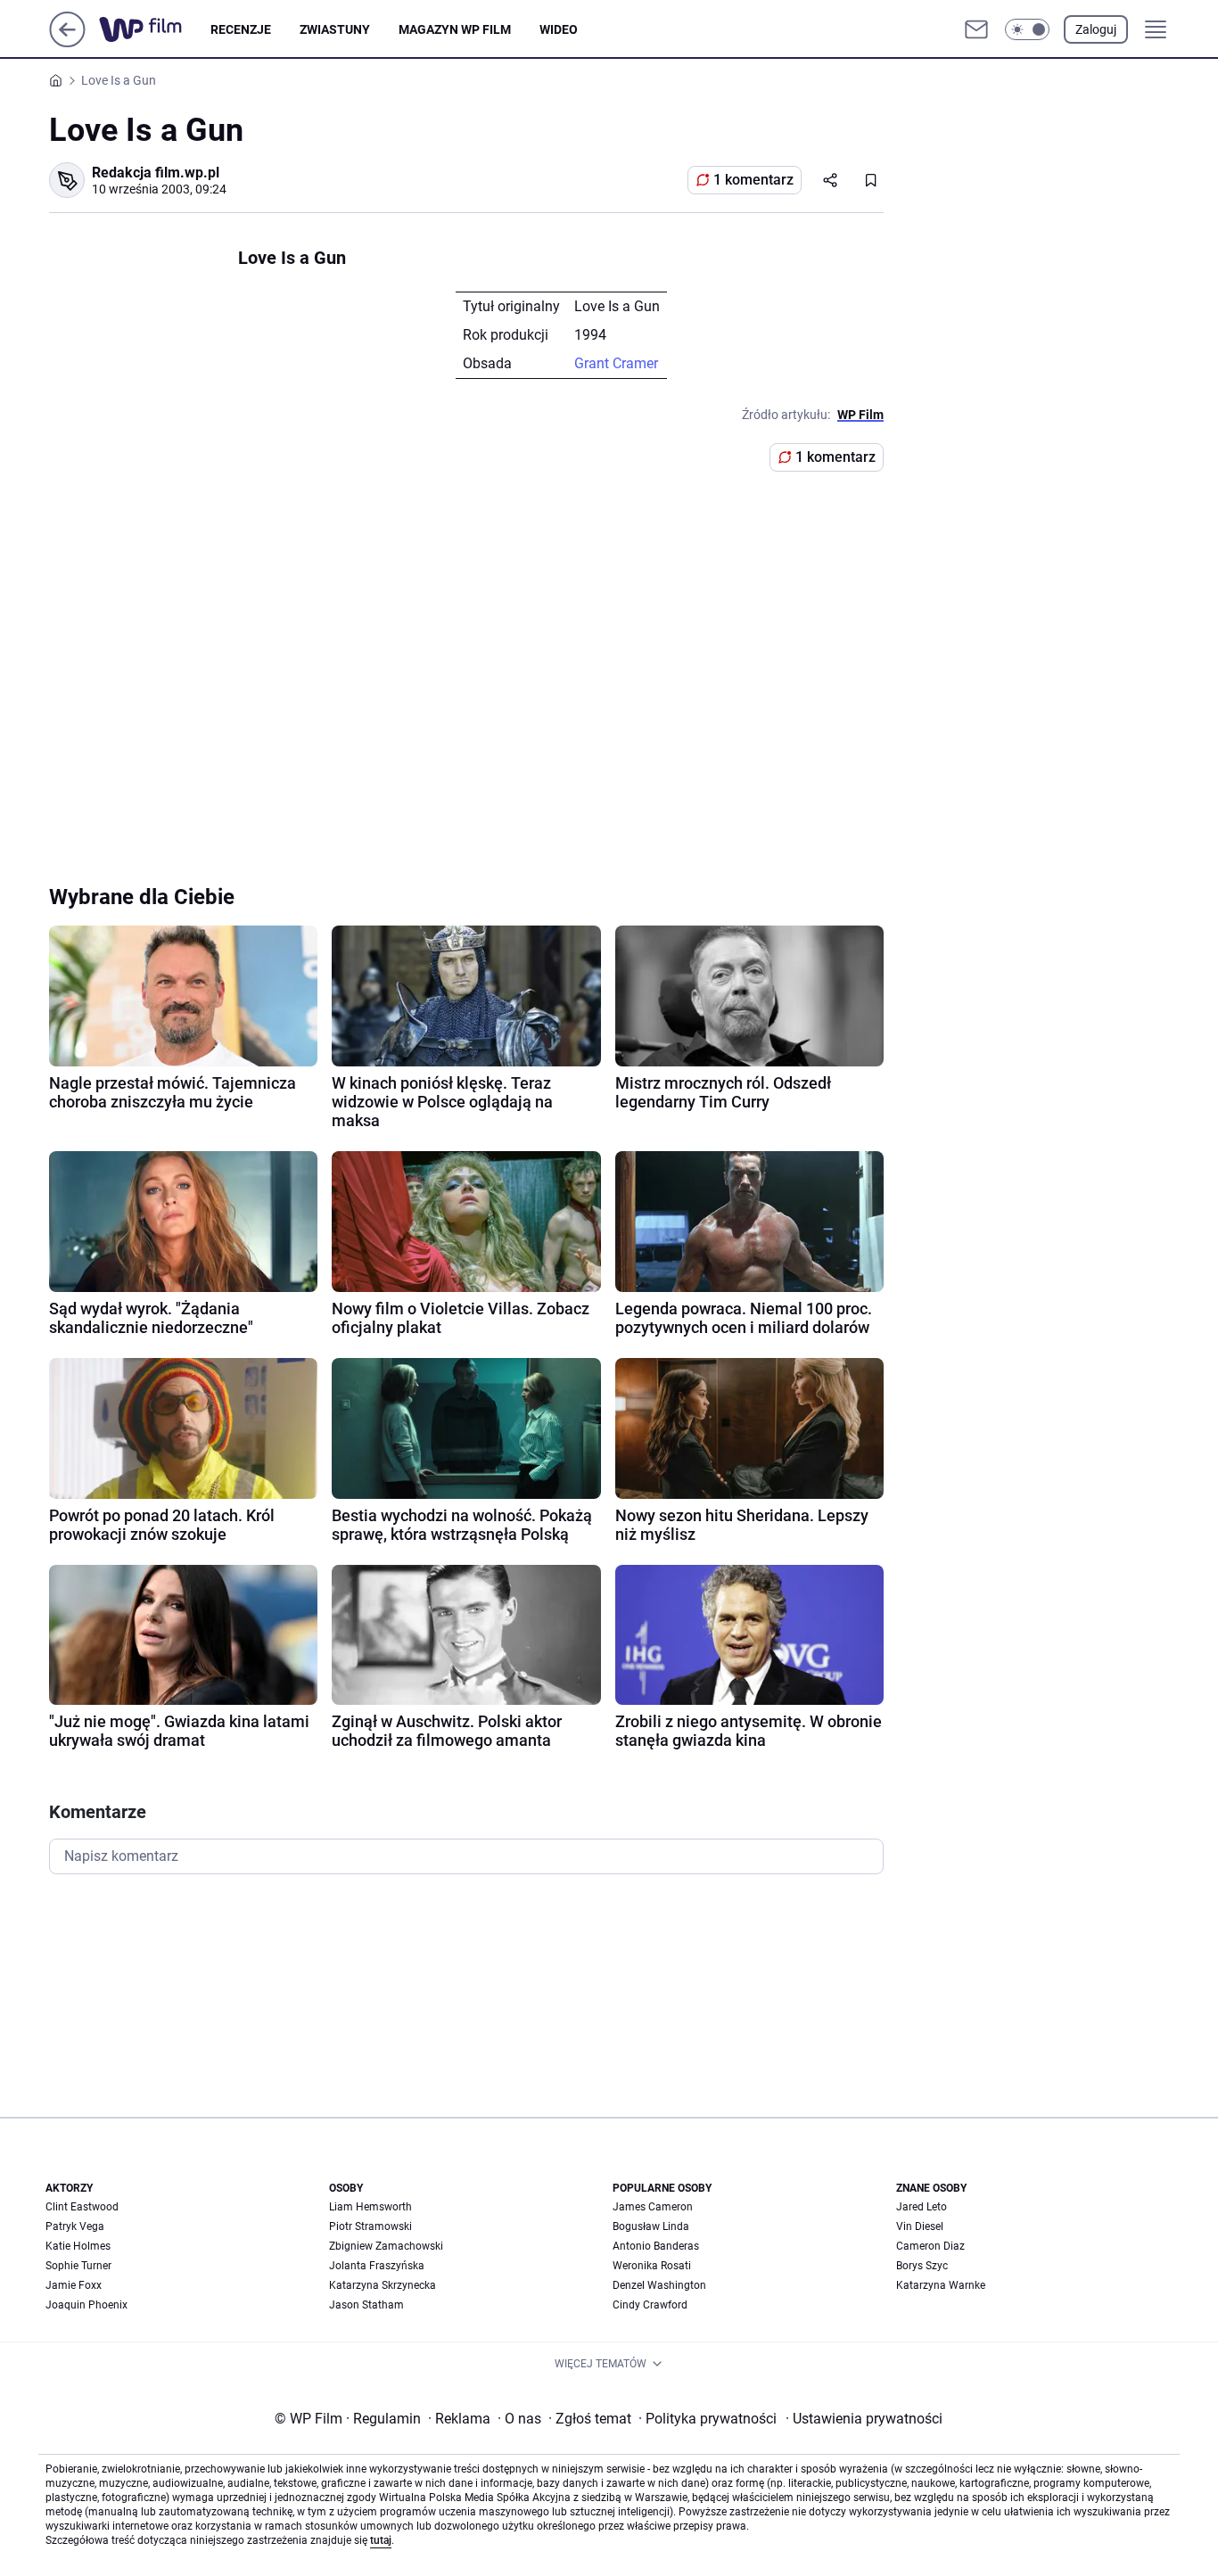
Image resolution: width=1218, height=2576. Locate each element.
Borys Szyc (922, 2266)
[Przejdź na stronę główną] (67, 42)
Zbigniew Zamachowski (386, 2246)
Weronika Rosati (652, 2266)
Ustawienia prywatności (864, 2419)
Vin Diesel (920, 2226)
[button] (1027, 29)
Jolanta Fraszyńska (377, 2266)
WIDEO (559, 29)
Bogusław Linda (651, 2226)
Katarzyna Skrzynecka (383, 2285)
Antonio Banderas (656, 2246)
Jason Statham (366, 2305)
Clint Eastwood (82, 2207)
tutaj (381, 2540)
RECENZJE (241, 29)
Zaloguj (1096, 29)
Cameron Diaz (930, 2246)
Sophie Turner (78, 2266)
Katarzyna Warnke (941, 2285)
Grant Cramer (616, 363)
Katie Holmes (78, 2246)
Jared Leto (922, 2207)
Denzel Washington (659, 2285)
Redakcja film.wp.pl (156, 173)
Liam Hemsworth (370, 2207)
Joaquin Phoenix (86, 2305)
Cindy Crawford (650, 2305)
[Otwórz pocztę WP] (976, 29)
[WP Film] (155, 29)
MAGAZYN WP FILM (455, 29)
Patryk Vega (75, 2226)
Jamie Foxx (74, 2285)
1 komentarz (753, 180)
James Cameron (653, 2207)
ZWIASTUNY (335, 29)
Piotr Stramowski (370, 2226)
